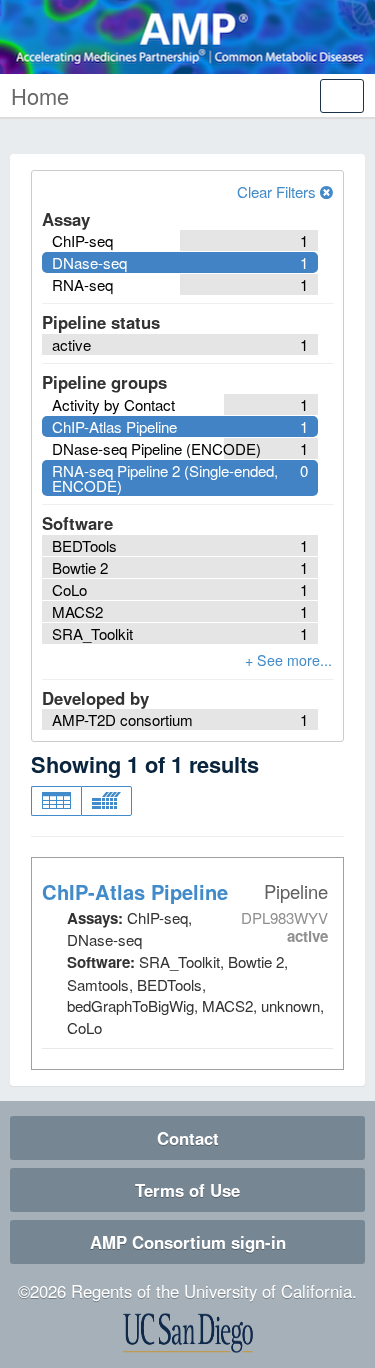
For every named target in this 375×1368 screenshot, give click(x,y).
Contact (188, 1138)
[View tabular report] (56, 801)
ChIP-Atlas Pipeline (135, 891)
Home (40, 95)
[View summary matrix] (106, 801)
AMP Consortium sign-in (188, 1242)
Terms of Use (187, 1190)
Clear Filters (278, 191)
